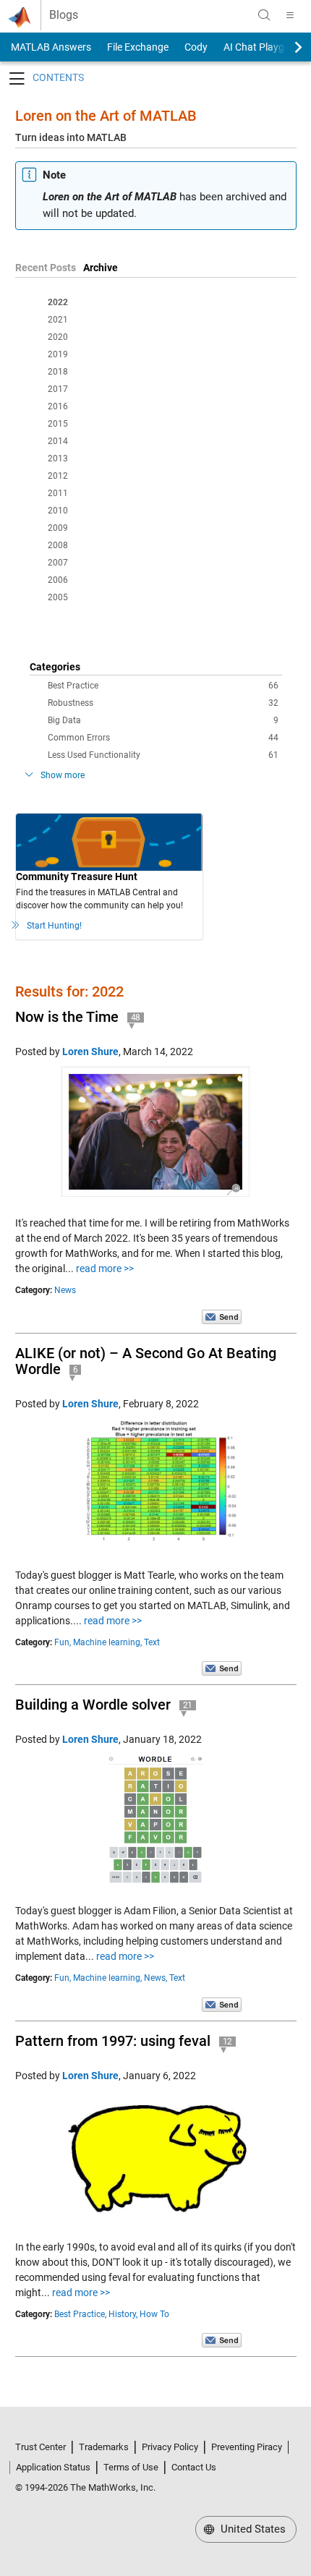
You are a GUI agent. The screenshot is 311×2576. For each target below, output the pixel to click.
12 (228, 2042)
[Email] (222, 1316)
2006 (58, 580)
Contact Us (194, 2467)
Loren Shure (90, 1052)
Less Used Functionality (163, 755)
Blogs (64, 15)
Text (152, 1642)
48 (136, 1018)
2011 (58, 493)
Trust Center (41, 2447)
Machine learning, (107, 1642)
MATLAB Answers (50, 47)
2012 (58, 476)
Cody (196, 47)
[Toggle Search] (264, 15)
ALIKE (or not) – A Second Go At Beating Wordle (146, 1361)
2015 (58, 424)
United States (252, 2529)
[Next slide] (286, 47)
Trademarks (104, 2447)
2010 (58, 511)
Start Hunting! (54, 926)
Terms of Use (131, 2467)
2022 (58, 302)
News (65, 1290)
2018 (58, 372)
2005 (58, 597)
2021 (58, 320)
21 (188, 1705)
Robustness (163, 703)
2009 (58, 528)
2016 (58, 406)
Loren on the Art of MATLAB (106, 116)
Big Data (163, 720)
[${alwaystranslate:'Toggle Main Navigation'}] (290, 15)
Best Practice (163, 686)
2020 (58, 337)
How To (154, 2314)
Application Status (53, 2467)
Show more (63, 775)
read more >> (105, 1268)
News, (155, 1978)
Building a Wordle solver (93, 1705)
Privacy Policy (170, 2447)
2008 (58, 545)
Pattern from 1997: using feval (113, 2041)
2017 (58, 389)
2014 (58, 441)
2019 (58, 354)
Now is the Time (67, 1017)
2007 (58, 563)
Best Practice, (80, 2314)
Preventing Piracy (247, 2447)
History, (123, 2314)
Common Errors (163, 738)
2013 (58, 459)
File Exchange (138, 47)
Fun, (63, 1642)
